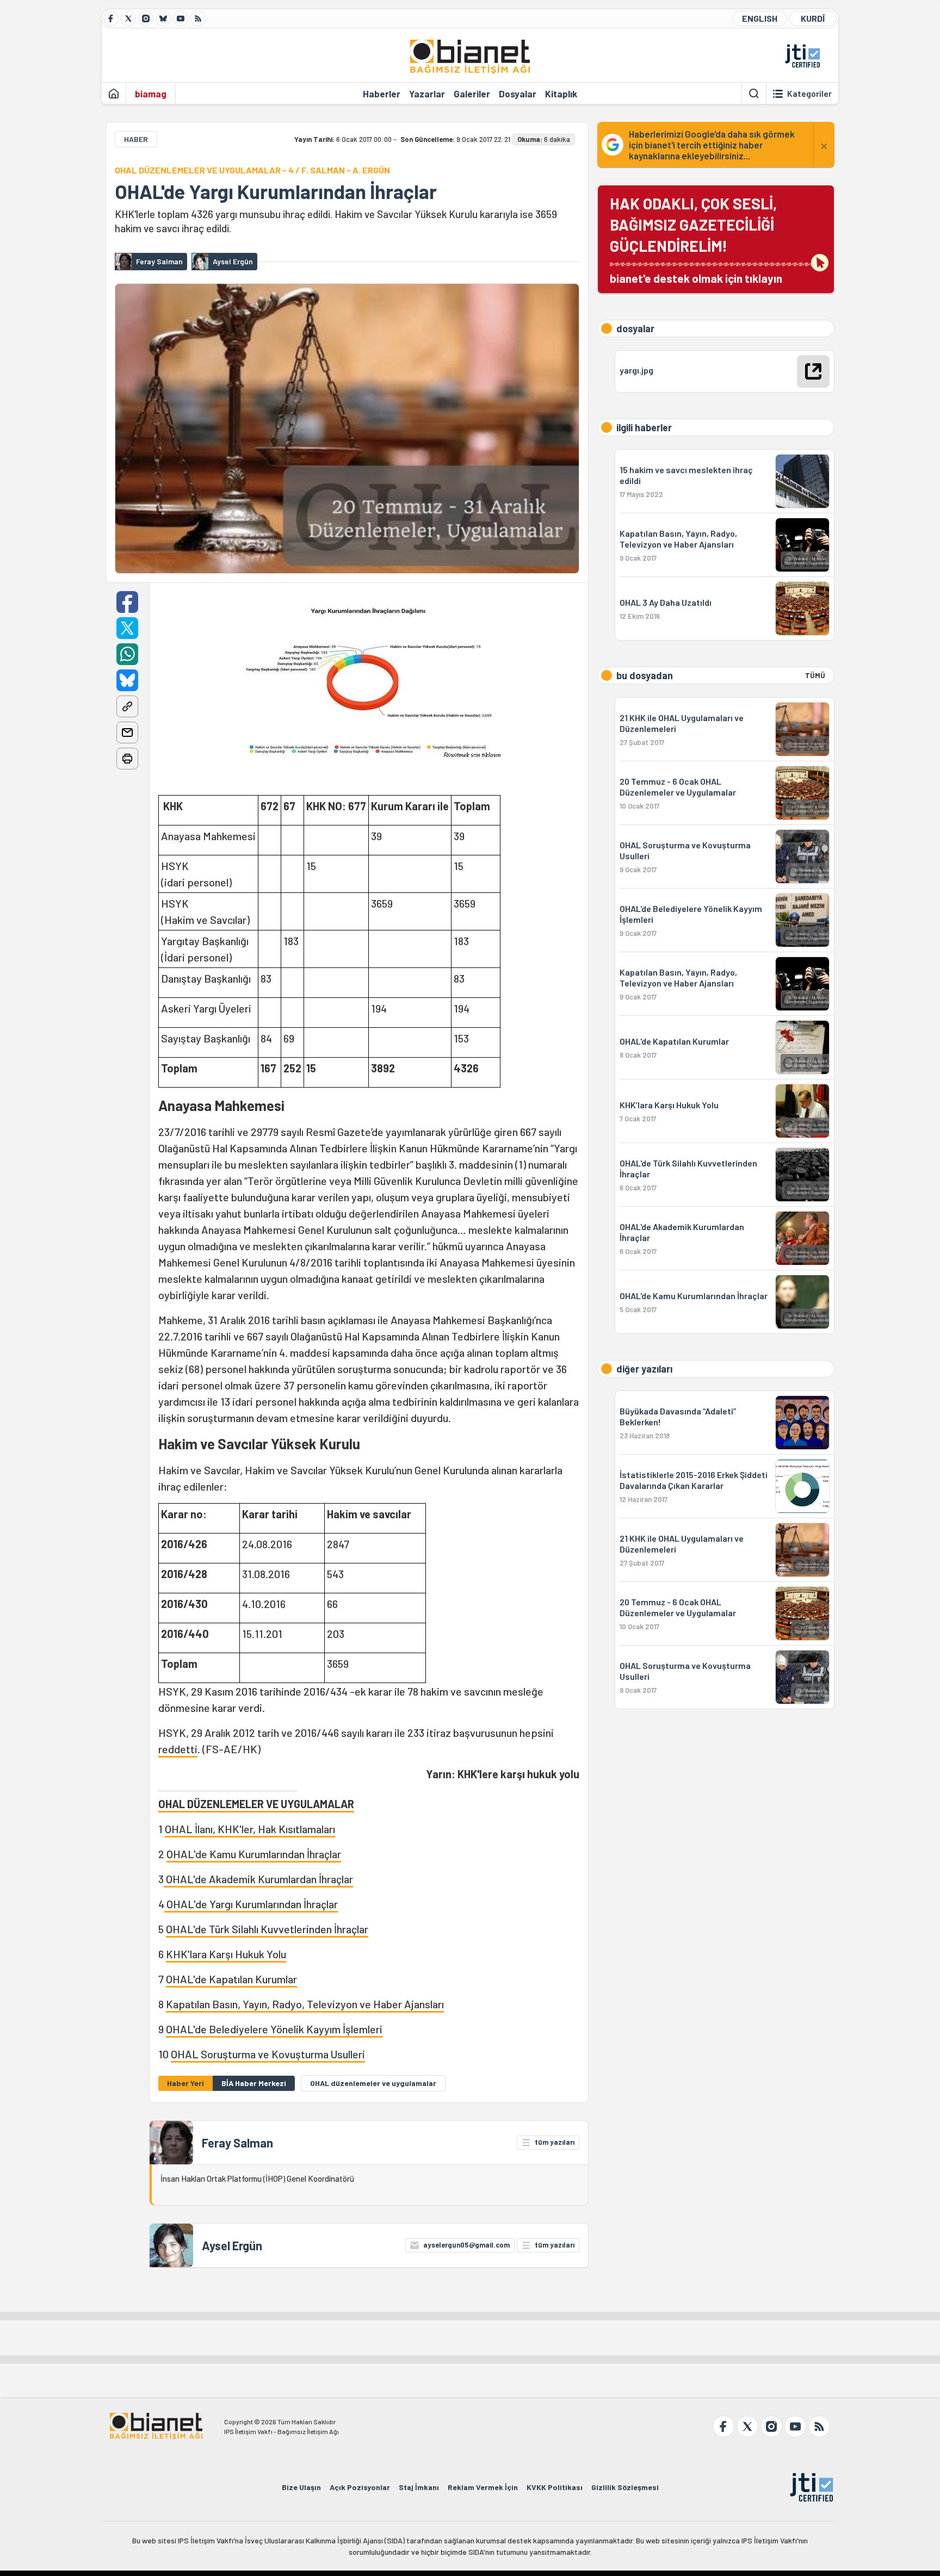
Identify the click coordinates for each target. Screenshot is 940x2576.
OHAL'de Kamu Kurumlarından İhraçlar (254, 1854)
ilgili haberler (644, 427)
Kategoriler (809, 94)
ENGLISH (760, 18)
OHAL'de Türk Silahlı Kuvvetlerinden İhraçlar (267, 1929)
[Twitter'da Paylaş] (127, 628)
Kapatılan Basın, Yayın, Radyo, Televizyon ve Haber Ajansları (305, 2004)
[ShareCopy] (127, 706)
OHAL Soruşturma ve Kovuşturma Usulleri (268, 2054)
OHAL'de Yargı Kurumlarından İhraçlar (276, 191)
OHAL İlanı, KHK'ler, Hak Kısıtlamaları (250, 1829)
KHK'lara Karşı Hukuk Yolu (226, 1954)
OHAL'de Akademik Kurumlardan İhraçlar (258, 1879)
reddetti (178, 1749)
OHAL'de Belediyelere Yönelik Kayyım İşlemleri (274, 2029)
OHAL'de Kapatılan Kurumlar (231, 1979)
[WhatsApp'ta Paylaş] (127, 654)
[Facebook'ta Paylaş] (127, 602)
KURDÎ (813, 18)
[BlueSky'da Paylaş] (127, 680)
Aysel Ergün (232, 2245)
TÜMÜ (815, 675)
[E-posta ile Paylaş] (127, 733)
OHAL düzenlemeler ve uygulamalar (373, 2083)
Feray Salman (237, 2143)
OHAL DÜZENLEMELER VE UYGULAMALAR (256, 1804)
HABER (136, 139)
